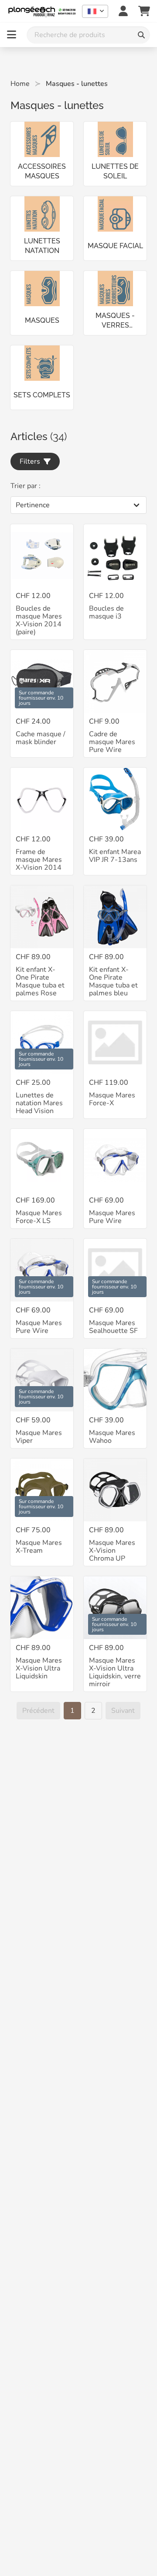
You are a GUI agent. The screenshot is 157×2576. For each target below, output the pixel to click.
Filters (32, 461)
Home (20, 84)
